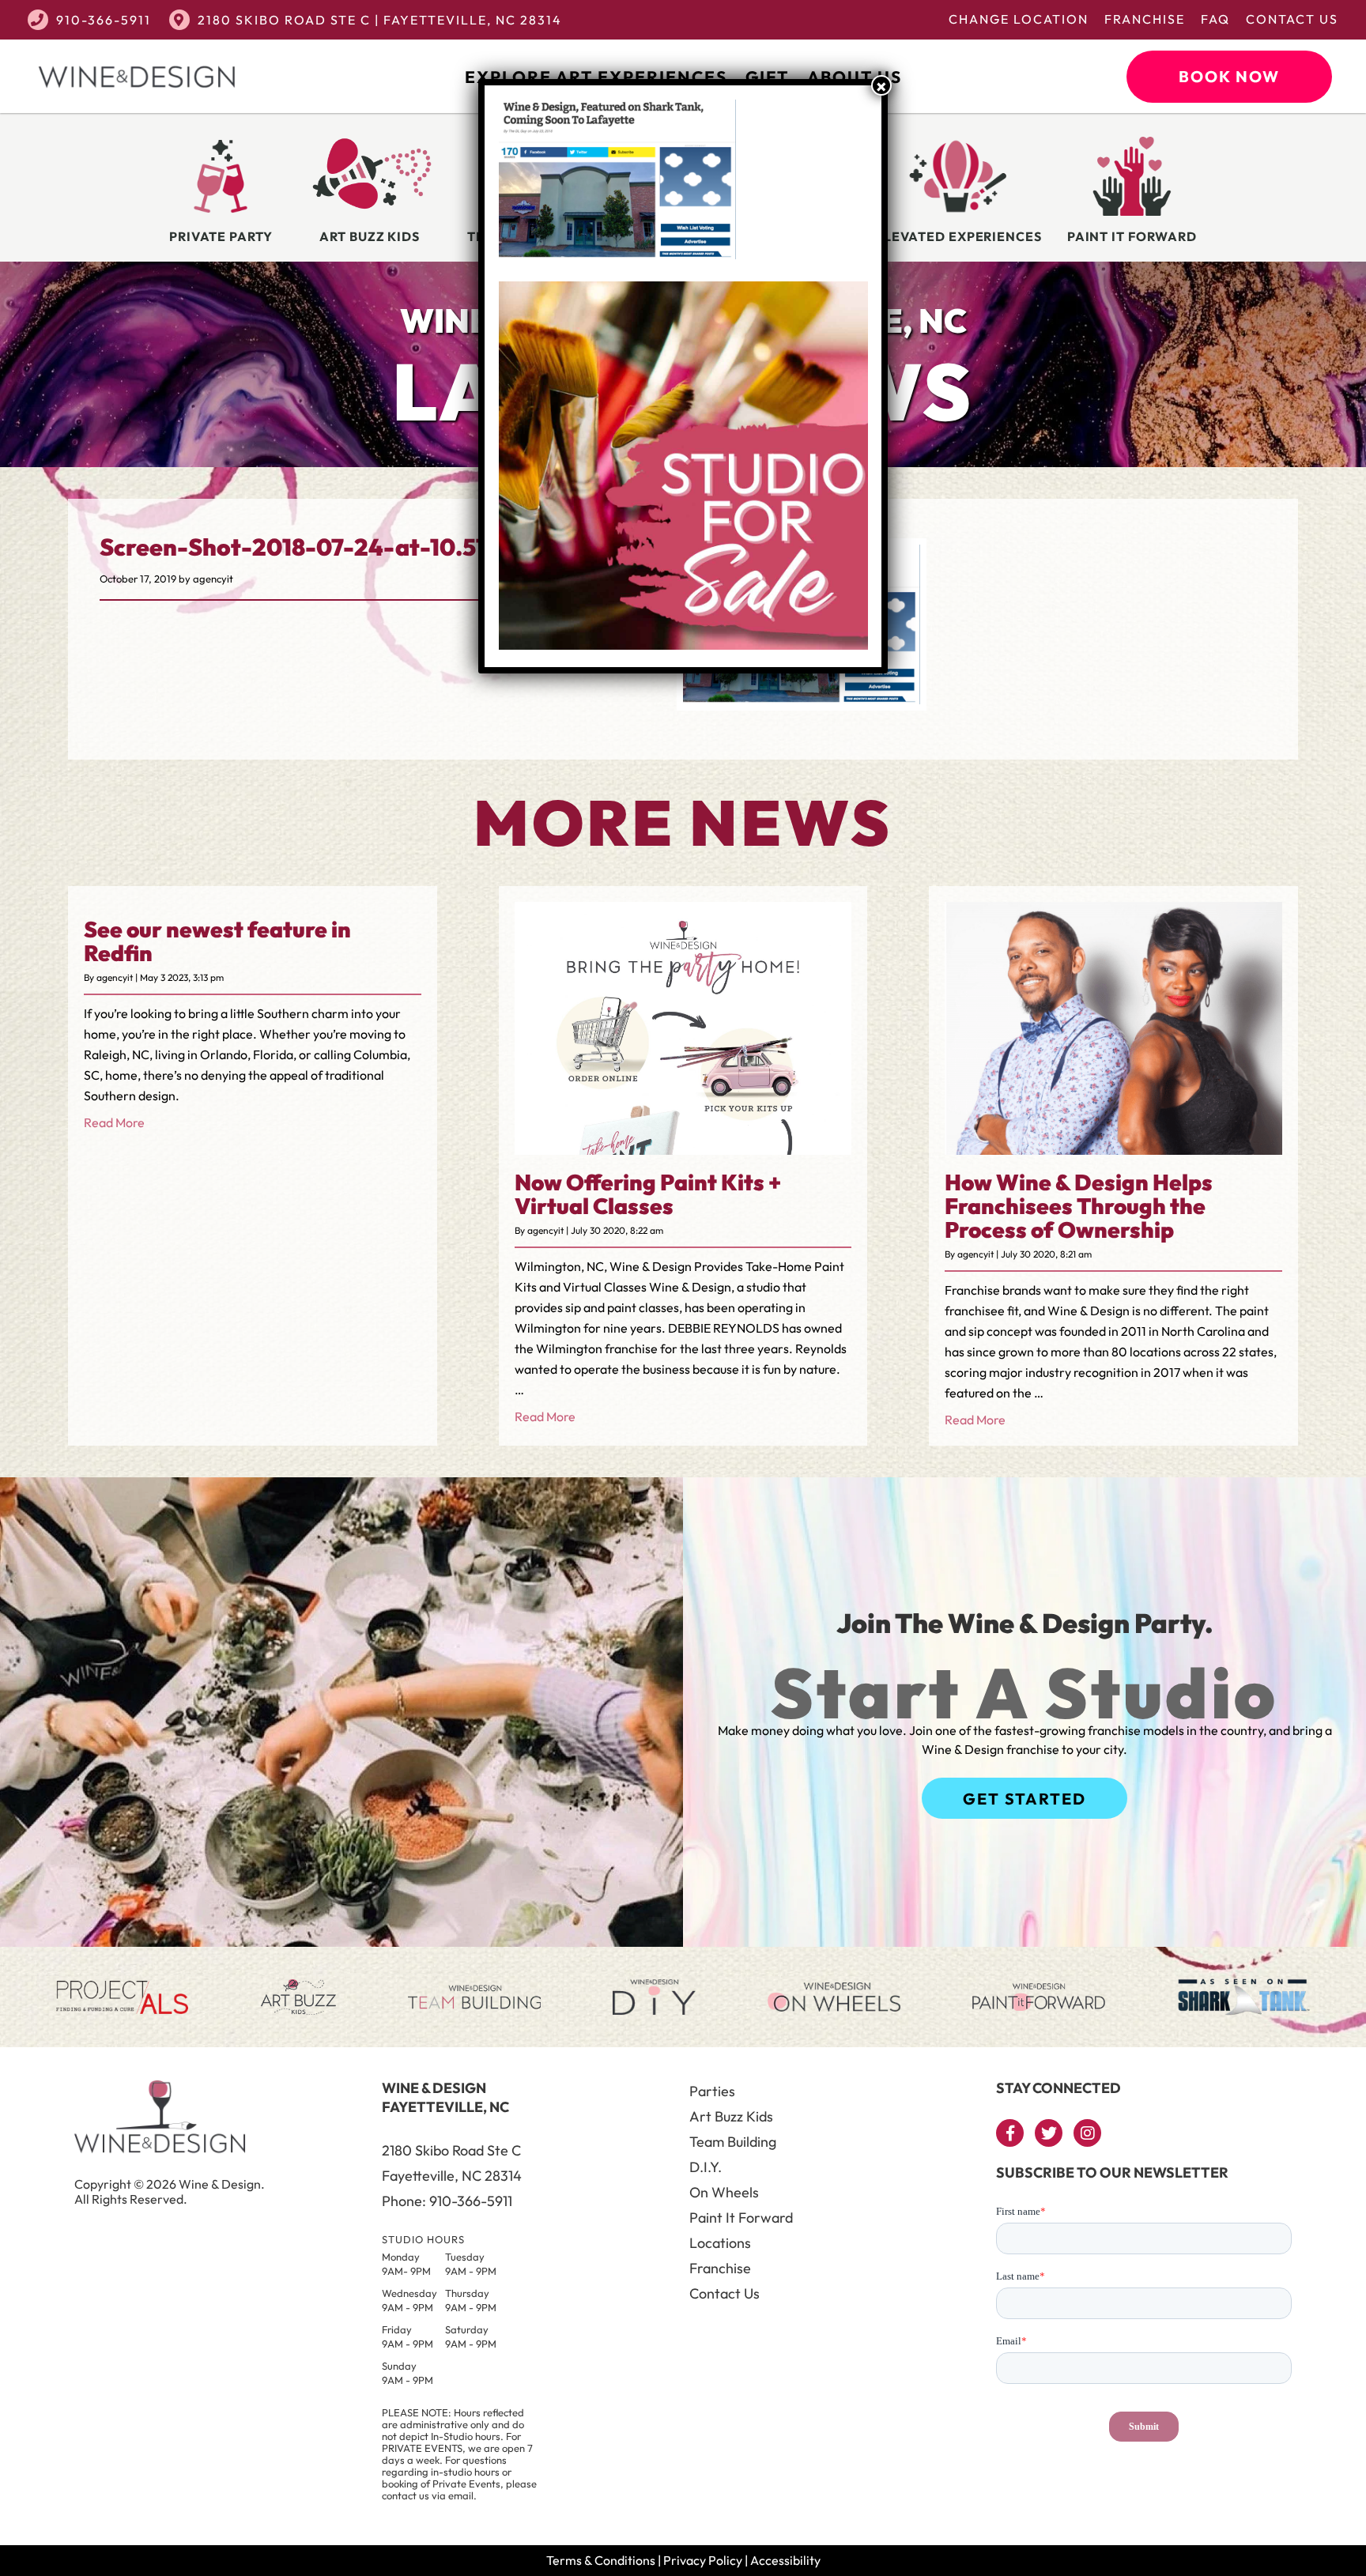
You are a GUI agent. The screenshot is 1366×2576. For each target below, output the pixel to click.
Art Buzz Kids (731, 2116)
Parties (712, 2091)
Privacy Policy (703, 2560)
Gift (767, 77)
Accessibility (785, 2560)
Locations (720, 2243)
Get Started (1024, 1799)
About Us (855, 77)
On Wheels (724, 2192)
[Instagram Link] (1087, 2133)
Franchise (1145, 19)
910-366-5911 (104, 20)
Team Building (733, 2142)
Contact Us (1292, 19)
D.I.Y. (706, 2167)
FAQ (1215, 19)
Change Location (1019, 19)
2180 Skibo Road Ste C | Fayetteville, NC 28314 (380, 20)
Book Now (1229, 76)
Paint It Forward (741, 2218)
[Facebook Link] (1010, 2133)
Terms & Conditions (601, 2560)
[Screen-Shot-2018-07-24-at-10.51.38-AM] (802, 700)
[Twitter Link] (1049, 2133)
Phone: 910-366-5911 (447, 2201)
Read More (114, 1122)
